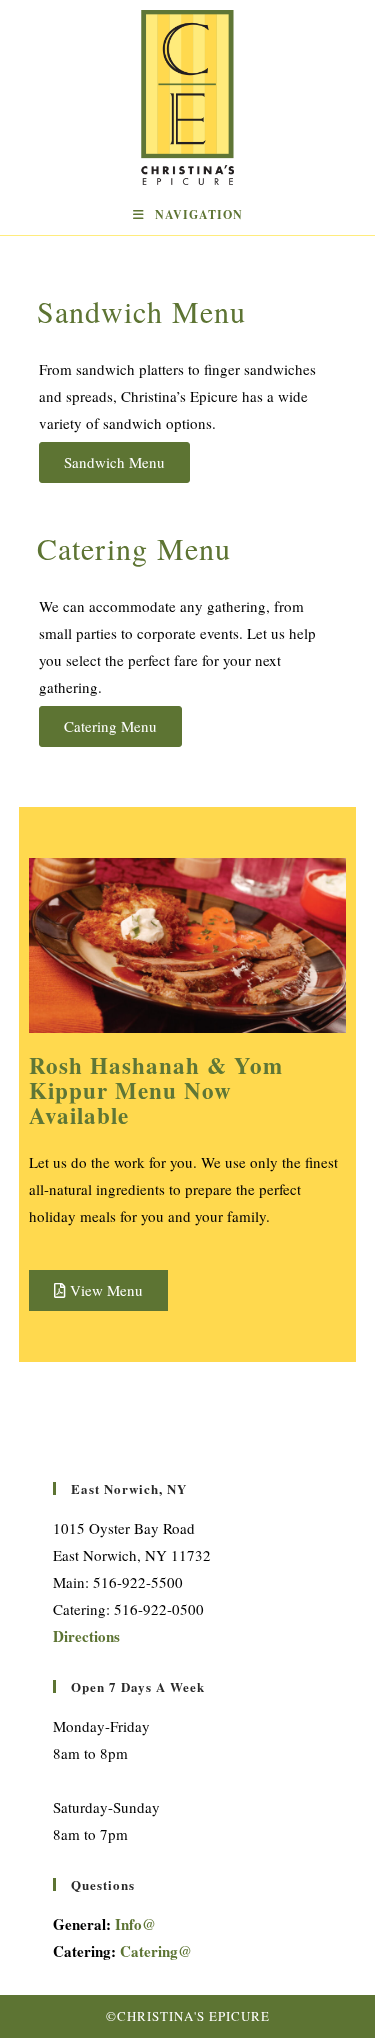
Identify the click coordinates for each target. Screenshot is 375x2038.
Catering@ (156, 1951)
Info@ (135, 1924)
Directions (86, 1636)
